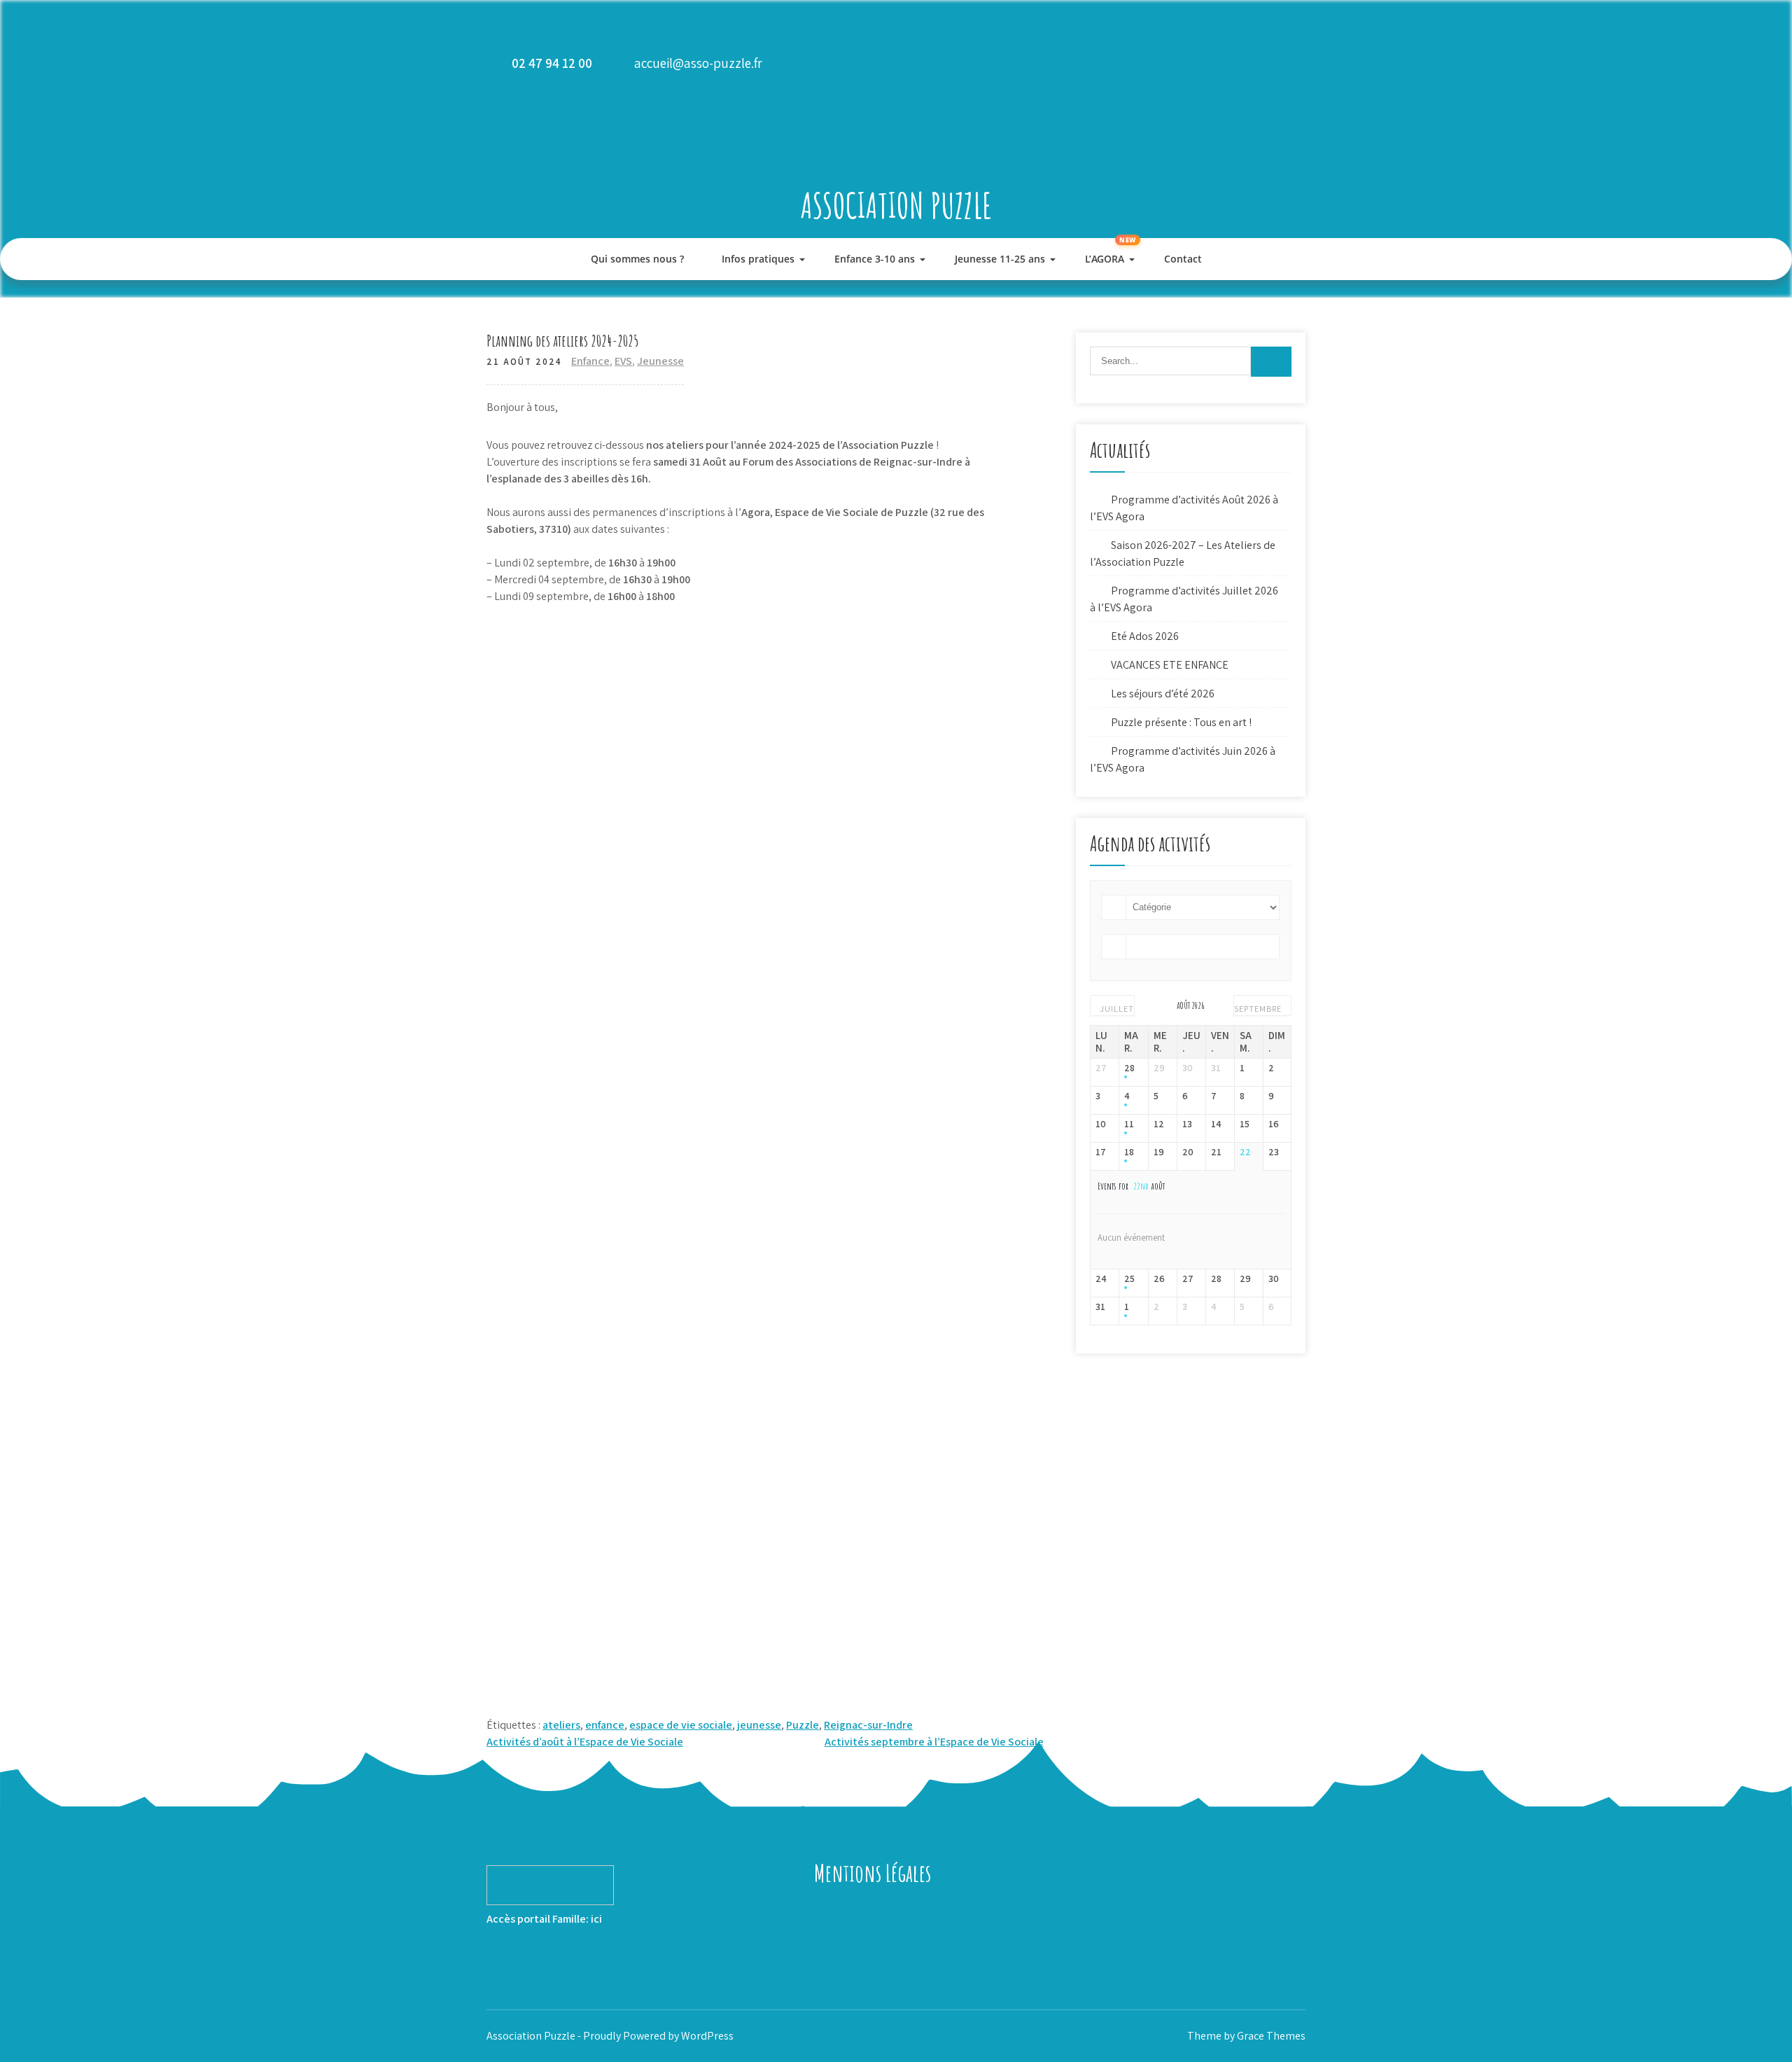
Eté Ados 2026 (1145, 636)
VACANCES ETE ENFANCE (1170, 665)
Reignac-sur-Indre (868, 1725)
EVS (623, 361)
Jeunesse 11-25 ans (1000, 259)
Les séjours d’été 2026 (1163, 694)
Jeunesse (660, 361)
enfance (605, 1725)
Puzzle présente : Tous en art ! (1181, 722)
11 (1129, 1124)
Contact (1183, 259)
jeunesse (759, 1725)
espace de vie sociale (681, 1725)
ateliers (561, 1725)
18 (1129, 1152)
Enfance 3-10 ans (875, 259)
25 (1129, 1279)
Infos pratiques (758, 259)
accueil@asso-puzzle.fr (698, 63)
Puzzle (803, 1725)
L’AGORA (1105, 259)
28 (1129, 1068)
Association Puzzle (896, 205)
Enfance (590, 361)
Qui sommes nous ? (637, 259)
